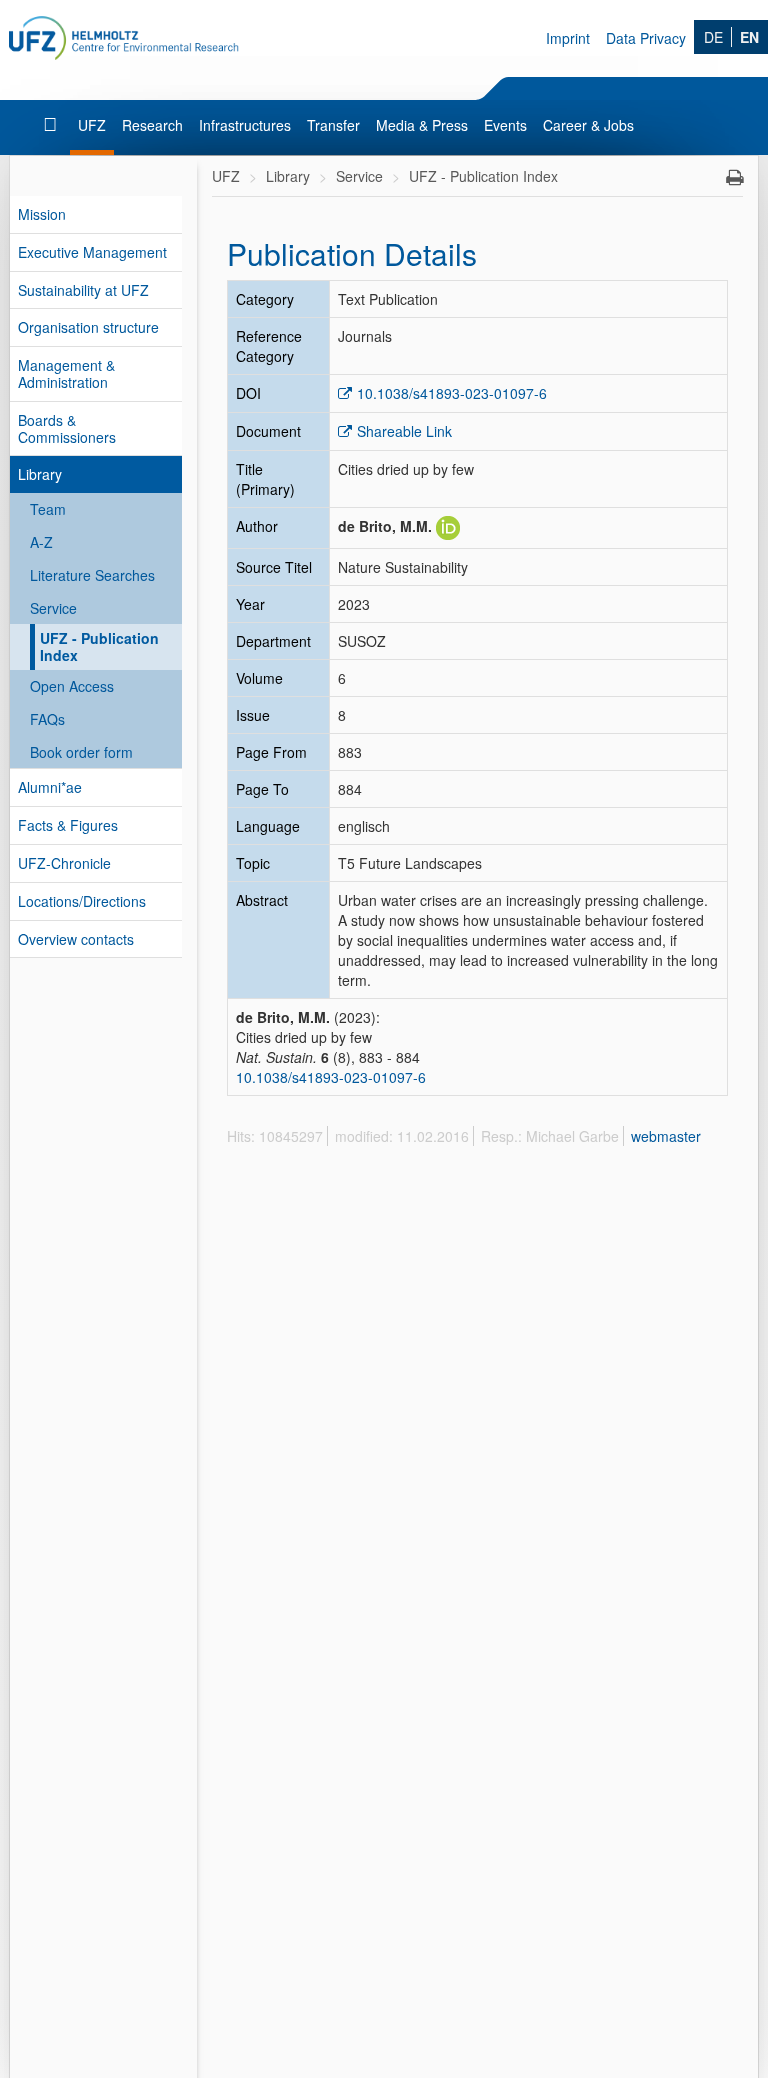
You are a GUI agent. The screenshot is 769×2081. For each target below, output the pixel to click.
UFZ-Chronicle (64, 863)
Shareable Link (404, 431)
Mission (42, 214)
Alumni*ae (50, 787)
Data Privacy (646, 38)
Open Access (72, 686)
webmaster (666, 1136)
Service (53, 608)
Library (40, 474)
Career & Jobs (588, 125)
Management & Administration (66, 373)
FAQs (47, 719)
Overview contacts (76, 939)
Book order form (81, 752)
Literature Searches (92, 575)
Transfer (333, 125)
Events (505, 125)
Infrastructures (245, 125)
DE (713, 37)
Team (48, 509)
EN (749, 37)
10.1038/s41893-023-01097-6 (452, 393)
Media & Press (422, 125)
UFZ (92, 125)
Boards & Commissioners (67, 428)
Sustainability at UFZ (83, 290)
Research (152, 125)
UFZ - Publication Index (99, 646)
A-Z (41, 542)
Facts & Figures (68, 825)
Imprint (568, 38)
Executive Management (92, 252)
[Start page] (52, 125)
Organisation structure (88, 327)
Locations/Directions (82, 901)
